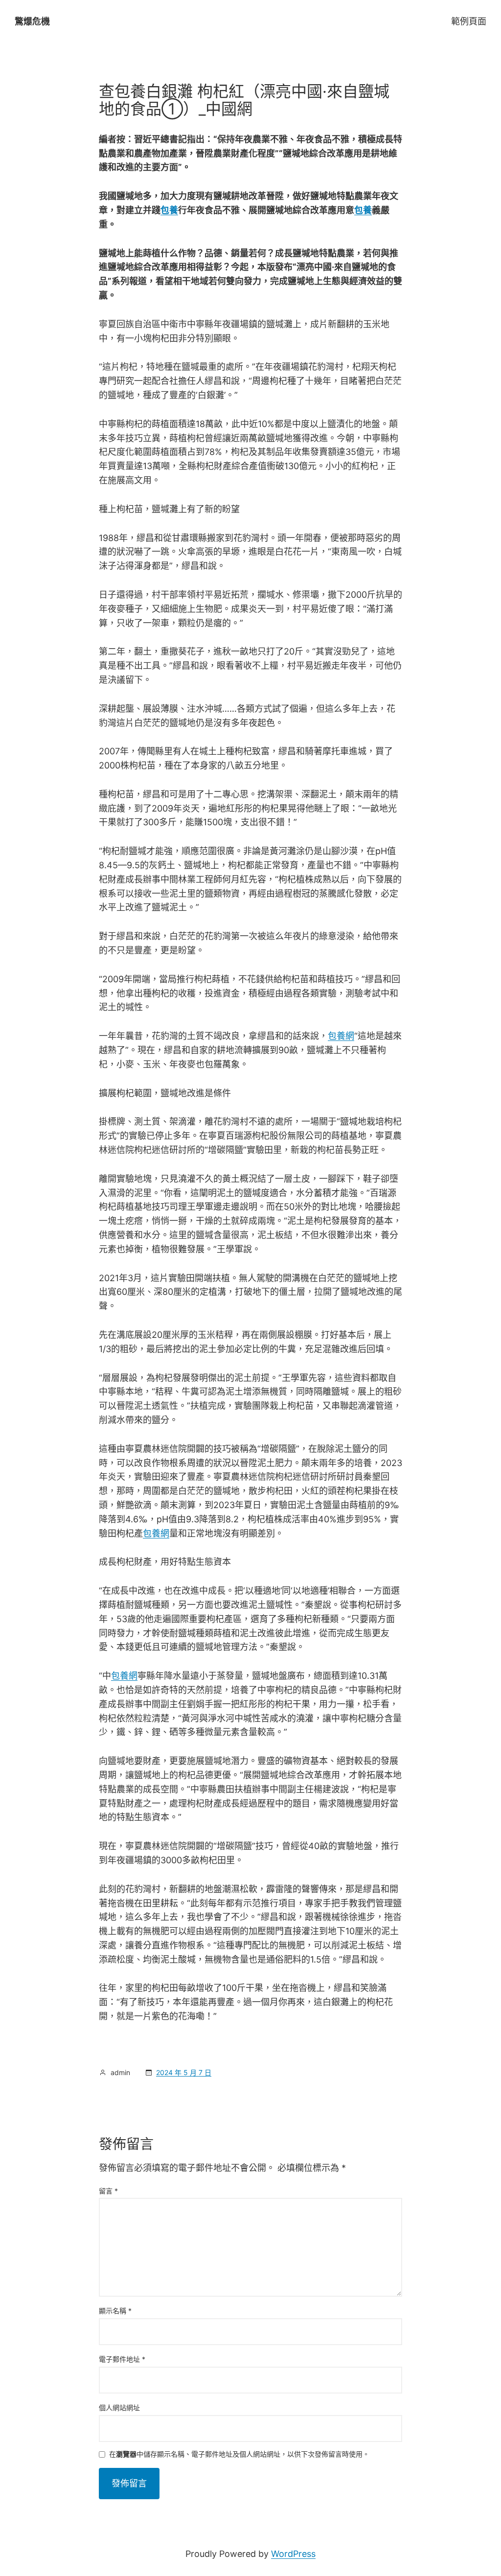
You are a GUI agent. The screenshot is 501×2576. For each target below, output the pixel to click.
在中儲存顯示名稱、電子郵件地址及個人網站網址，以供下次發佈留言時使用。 (239, 2454)
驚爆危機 (32, 21)
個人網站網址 (119, 2407)
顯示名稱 (115, 2311)
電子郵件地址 (122, 2359)
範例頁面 (469, 21)
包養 (169, 210)
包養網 (341, 1036)
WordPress (293, 2554)
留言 (108, 2191)
